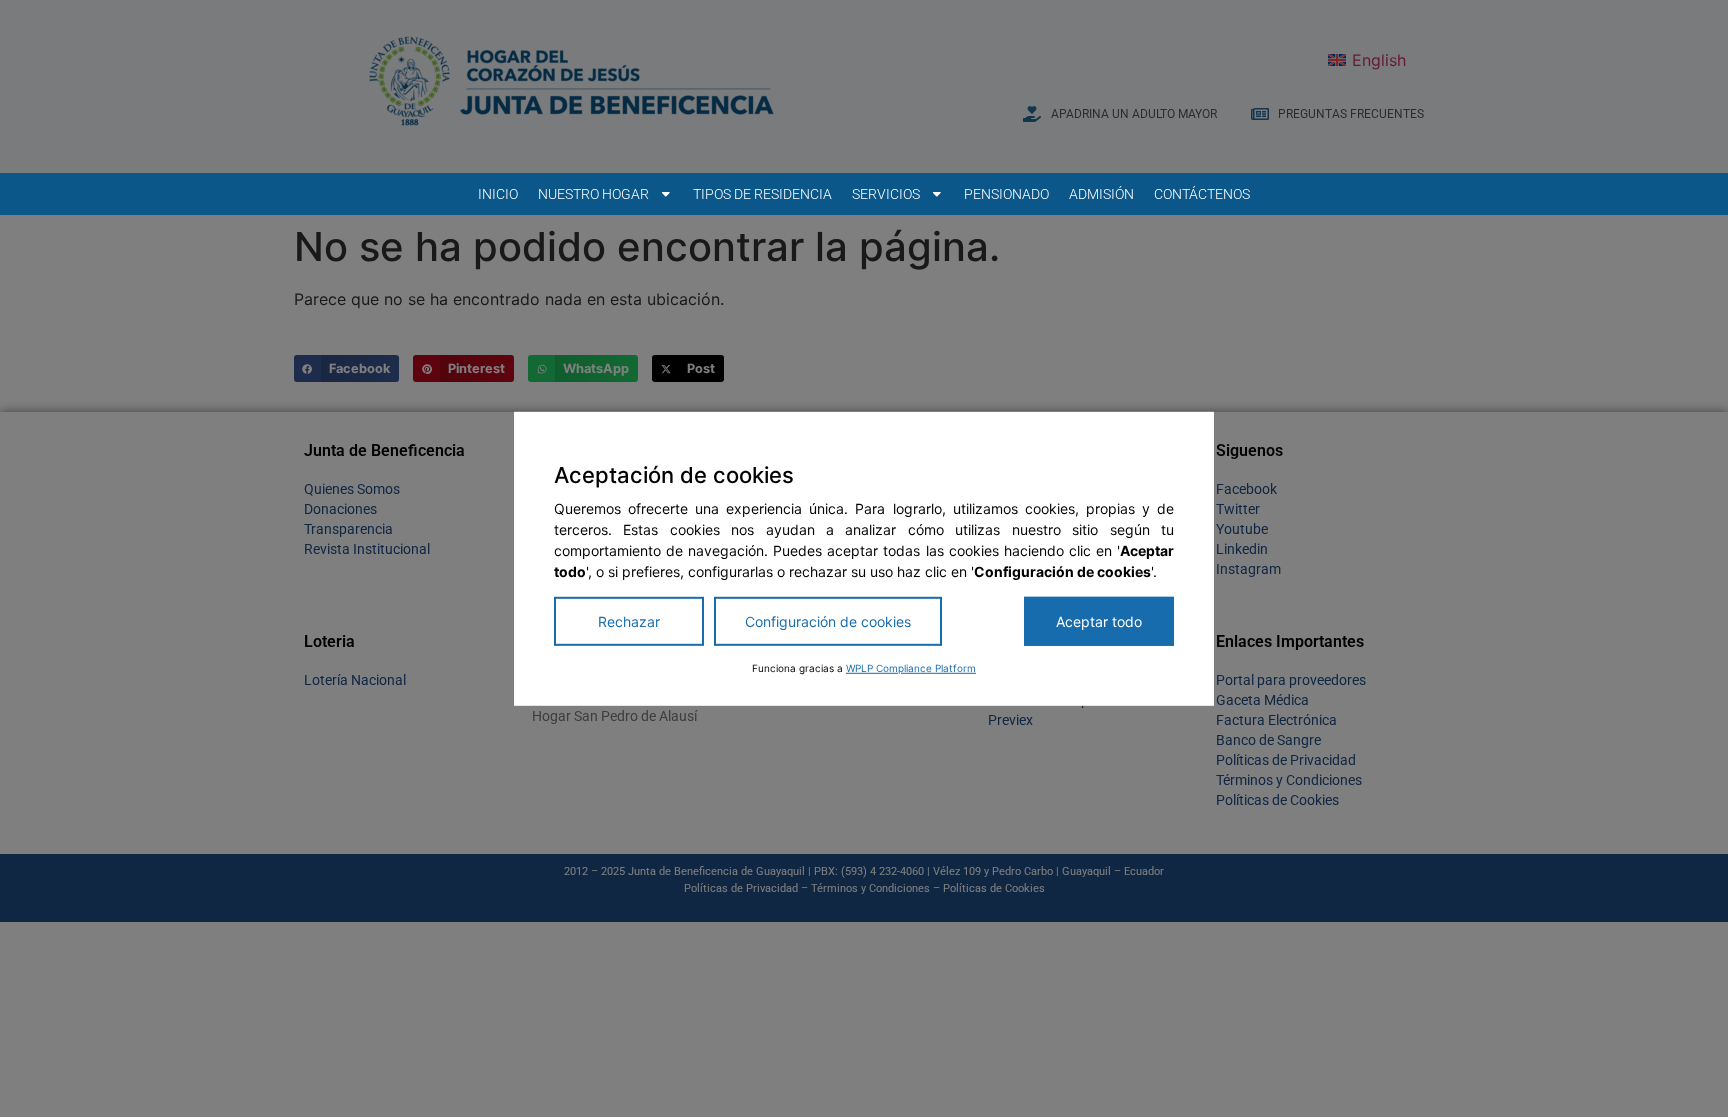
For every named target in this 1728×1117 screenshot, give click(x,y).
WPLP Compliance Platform (911, 668)
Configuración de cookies (828, 621)
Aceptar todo (1099, 621)
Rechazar (629, 621)
